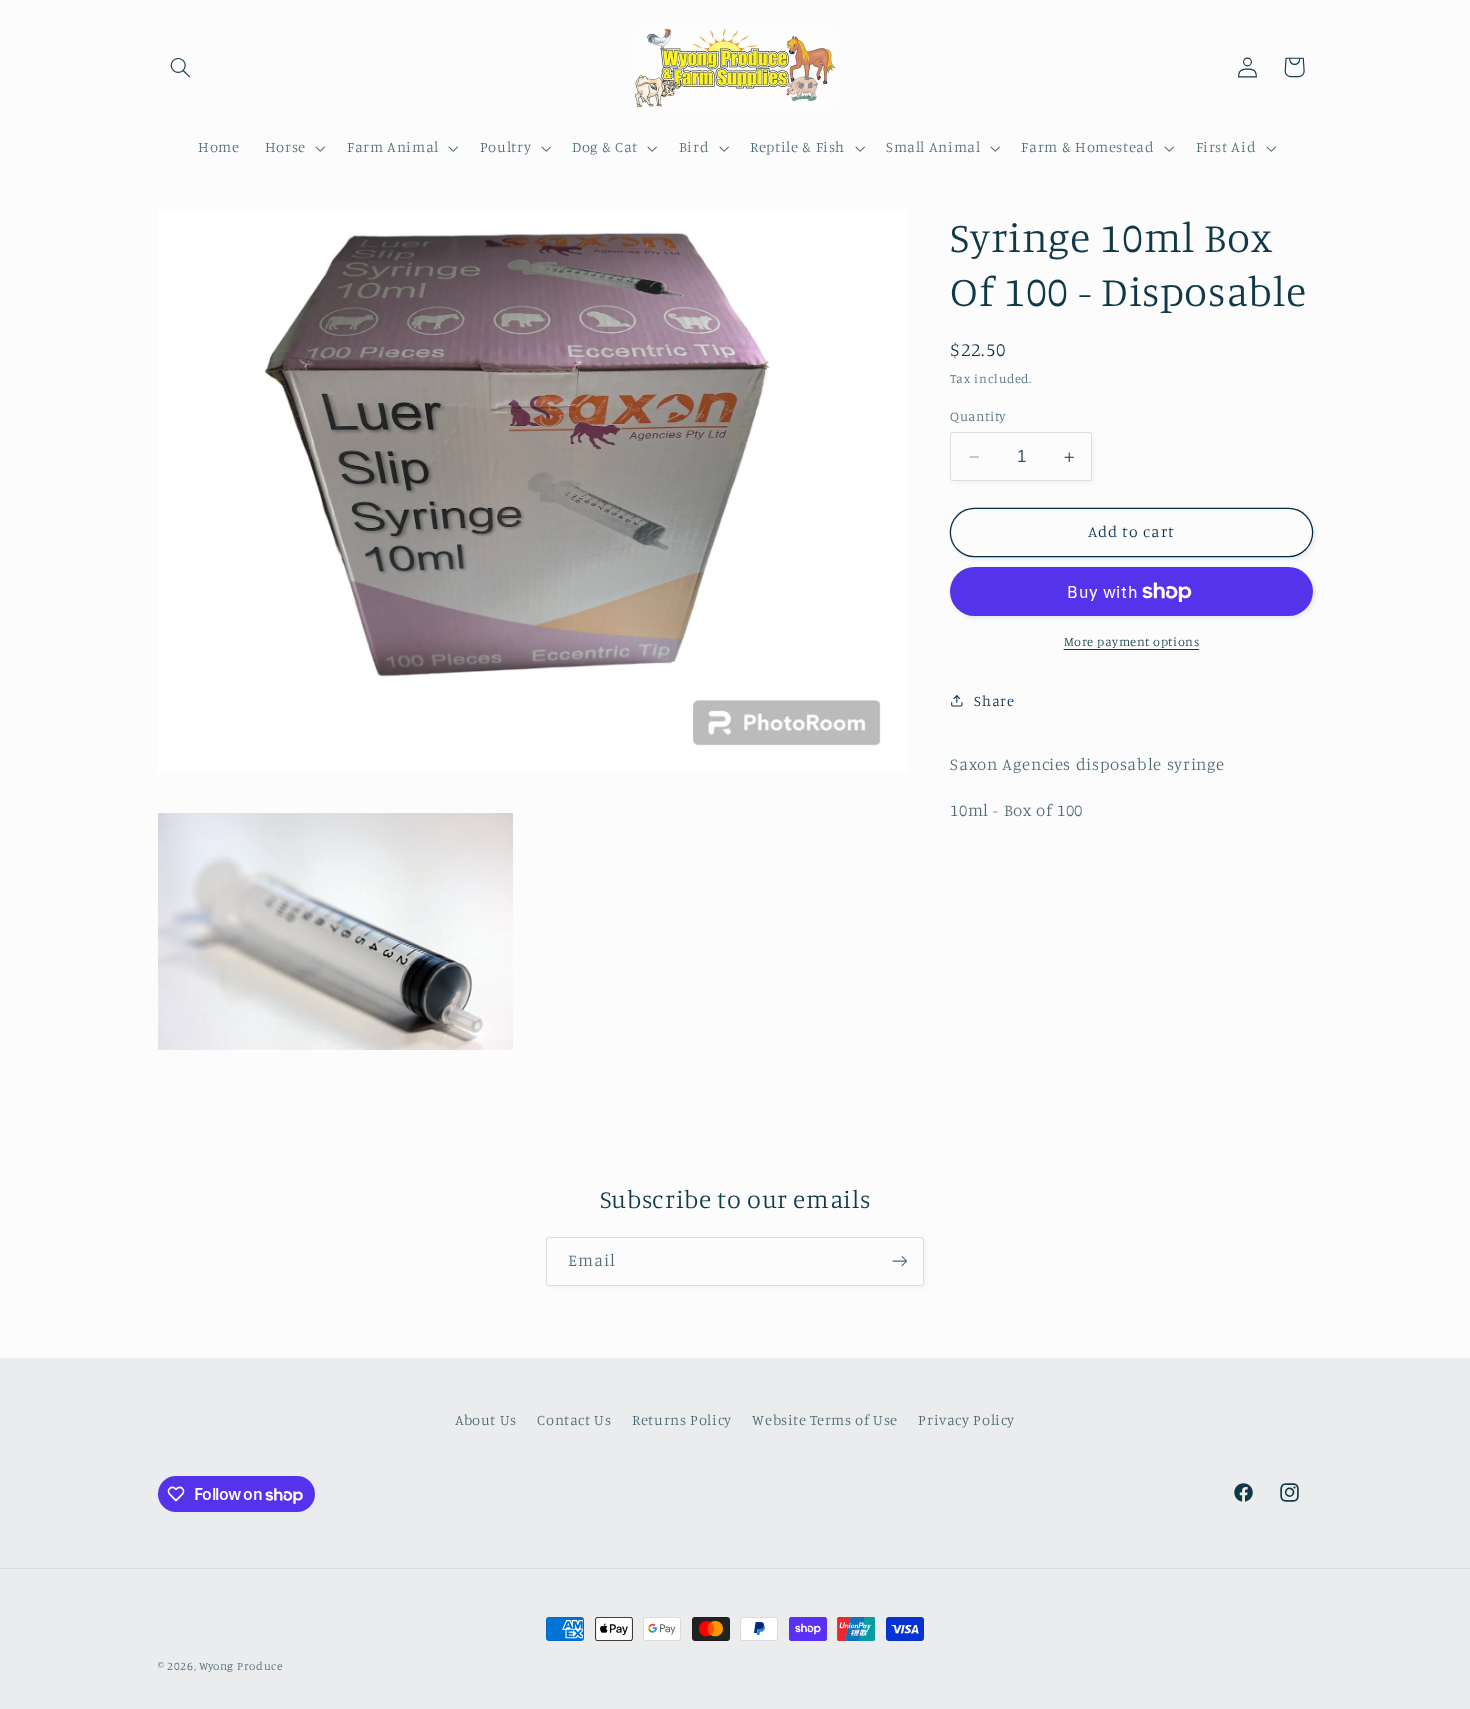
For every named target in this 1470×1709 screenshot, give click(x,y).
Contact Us (574, 1419)
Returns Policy (682, 1419)
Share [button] (994, 700)
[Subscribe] (900, 1261)
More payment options (1132, 641)
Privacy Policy (966, 1419)
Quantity (977, 416)
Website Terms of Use (825, 1419)
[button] (181, 67)
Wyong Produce (241, 1666)
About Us (486, 1419)
